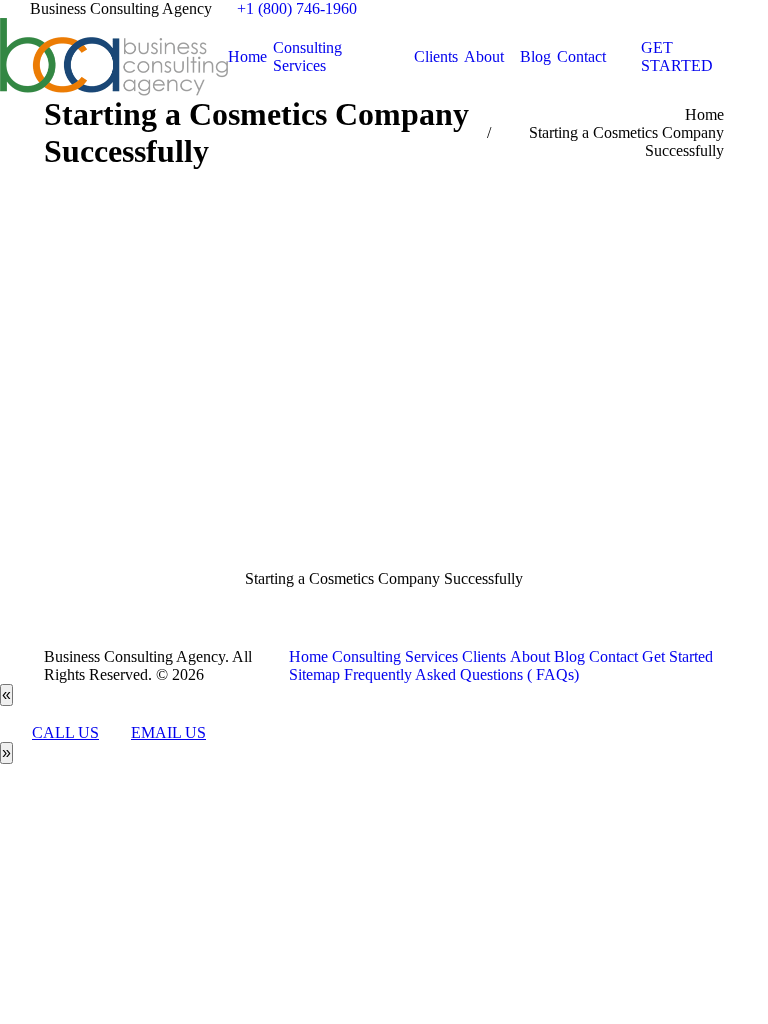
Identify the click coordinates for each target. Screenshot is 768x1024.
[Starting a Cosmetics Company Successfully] (384, 390)
